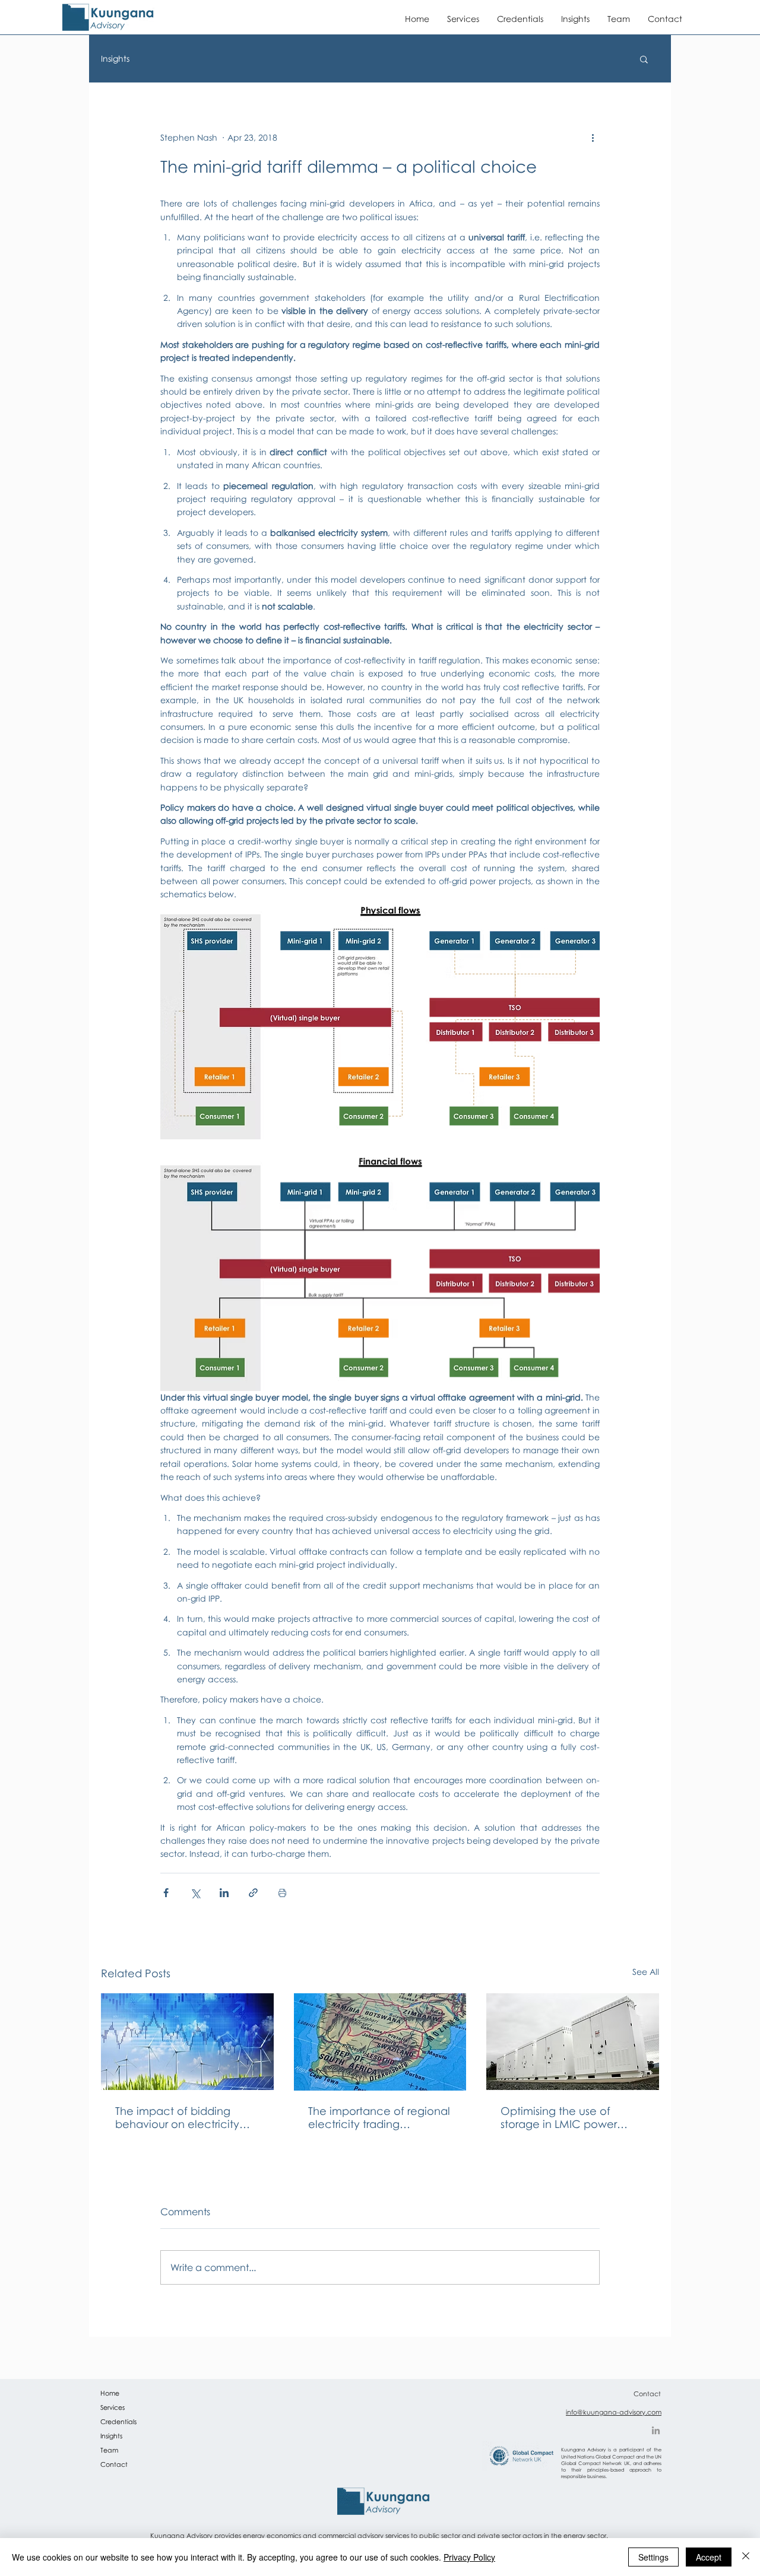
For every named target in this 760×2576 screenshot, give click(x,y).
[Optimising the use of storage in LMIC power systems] (573, 2042)
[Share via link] (253, 1893)
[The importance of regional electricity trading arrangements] (380, 2042)
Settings (653, 2557)
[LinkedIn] (656, 2430)
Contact (114, 2464)
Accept (709, 2557)
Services (113, 2407)
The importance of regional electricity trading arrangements (379, 2117)
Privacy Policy (469, 2557)
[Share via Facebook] (166, 1893)
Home (110, 2393)
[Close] (746, 2557)
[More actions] (593, 137)
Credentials (118, 2421)
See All (646, 1972)
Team (109, 2450)
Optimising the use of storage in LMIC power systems (559, 2117)
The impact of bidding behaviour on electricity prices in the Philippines (177, 2117)
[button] (644, 59)
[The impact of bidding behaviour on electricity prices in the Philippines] (187, 2042)
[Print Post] (282, 1893)
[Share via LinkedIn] (224, 1893)
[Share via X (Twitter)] (195, 1893)
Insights (115, 58)
